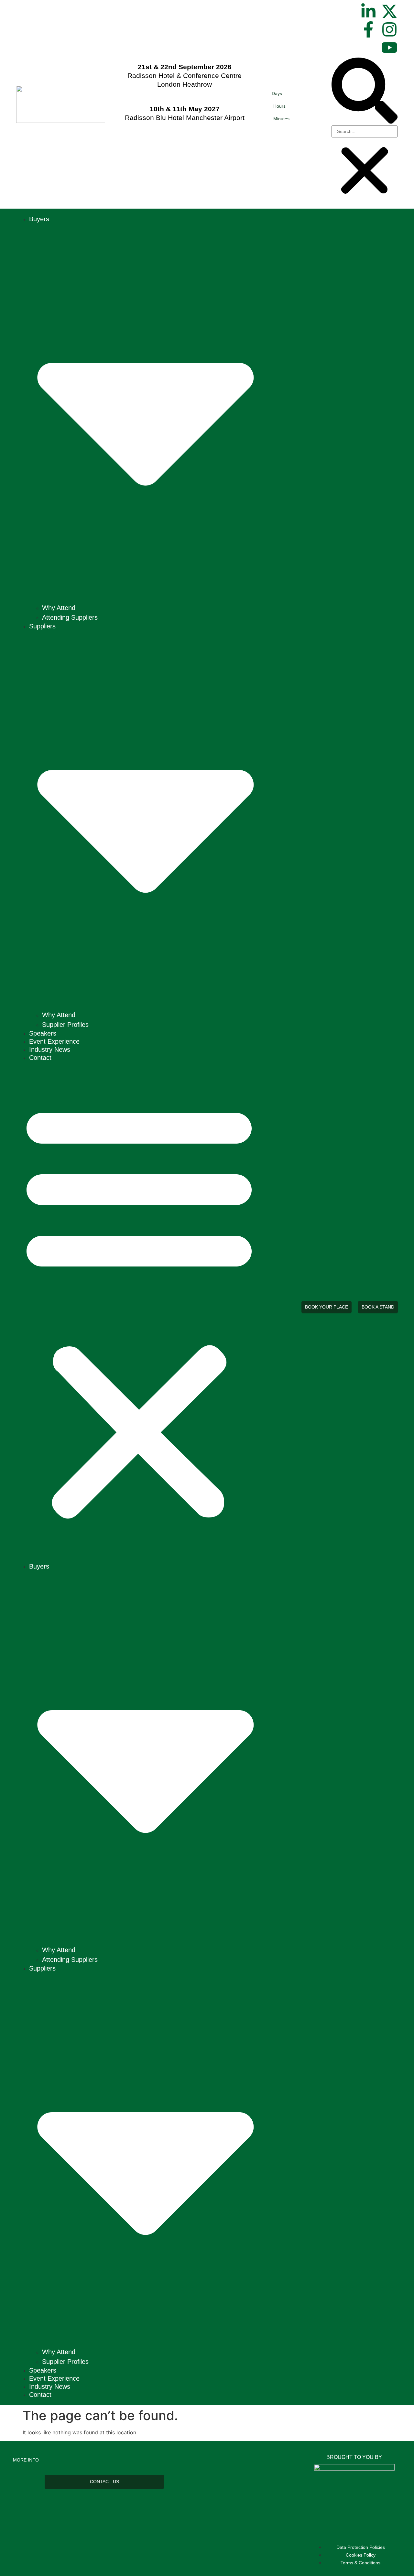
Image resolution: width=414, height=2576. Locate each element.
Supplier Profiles (65, 1025)
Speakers (43, 1033)
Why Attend (59, 608)
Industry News (50, 1049)
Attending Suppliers (70, 617)
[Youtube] (389, 48)
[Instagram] (389, 29)
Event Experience (54, 1041)
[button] (365, 92)
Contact (40, 1058)
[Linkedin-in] (368, 11)
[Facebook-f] (368, 29)
